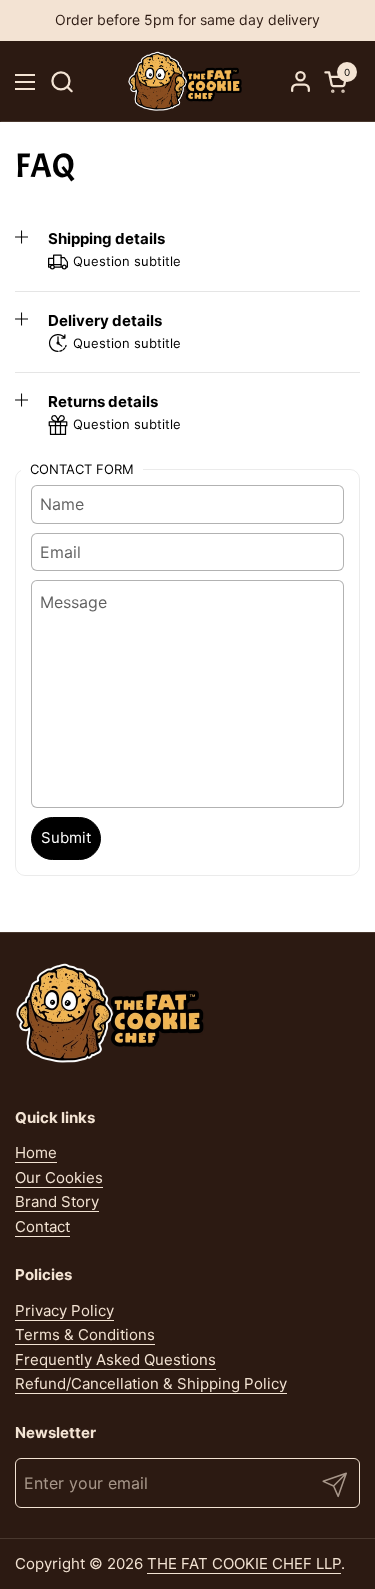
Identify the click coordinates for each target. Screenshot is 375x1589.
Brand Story (57, 1201)
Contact (42, 1226)
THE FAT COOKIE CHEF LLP (244, 1563)
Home (36, 1152)
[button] (61, 81)
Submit (66, 837)
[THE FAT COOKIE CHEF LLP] (185, 81)
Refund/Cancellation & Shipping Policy (151, 1383)
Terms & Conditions (85, 1334)
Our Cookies (59, 1177)
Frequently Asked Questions (115, 1359)
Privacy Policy (64, 1310)
